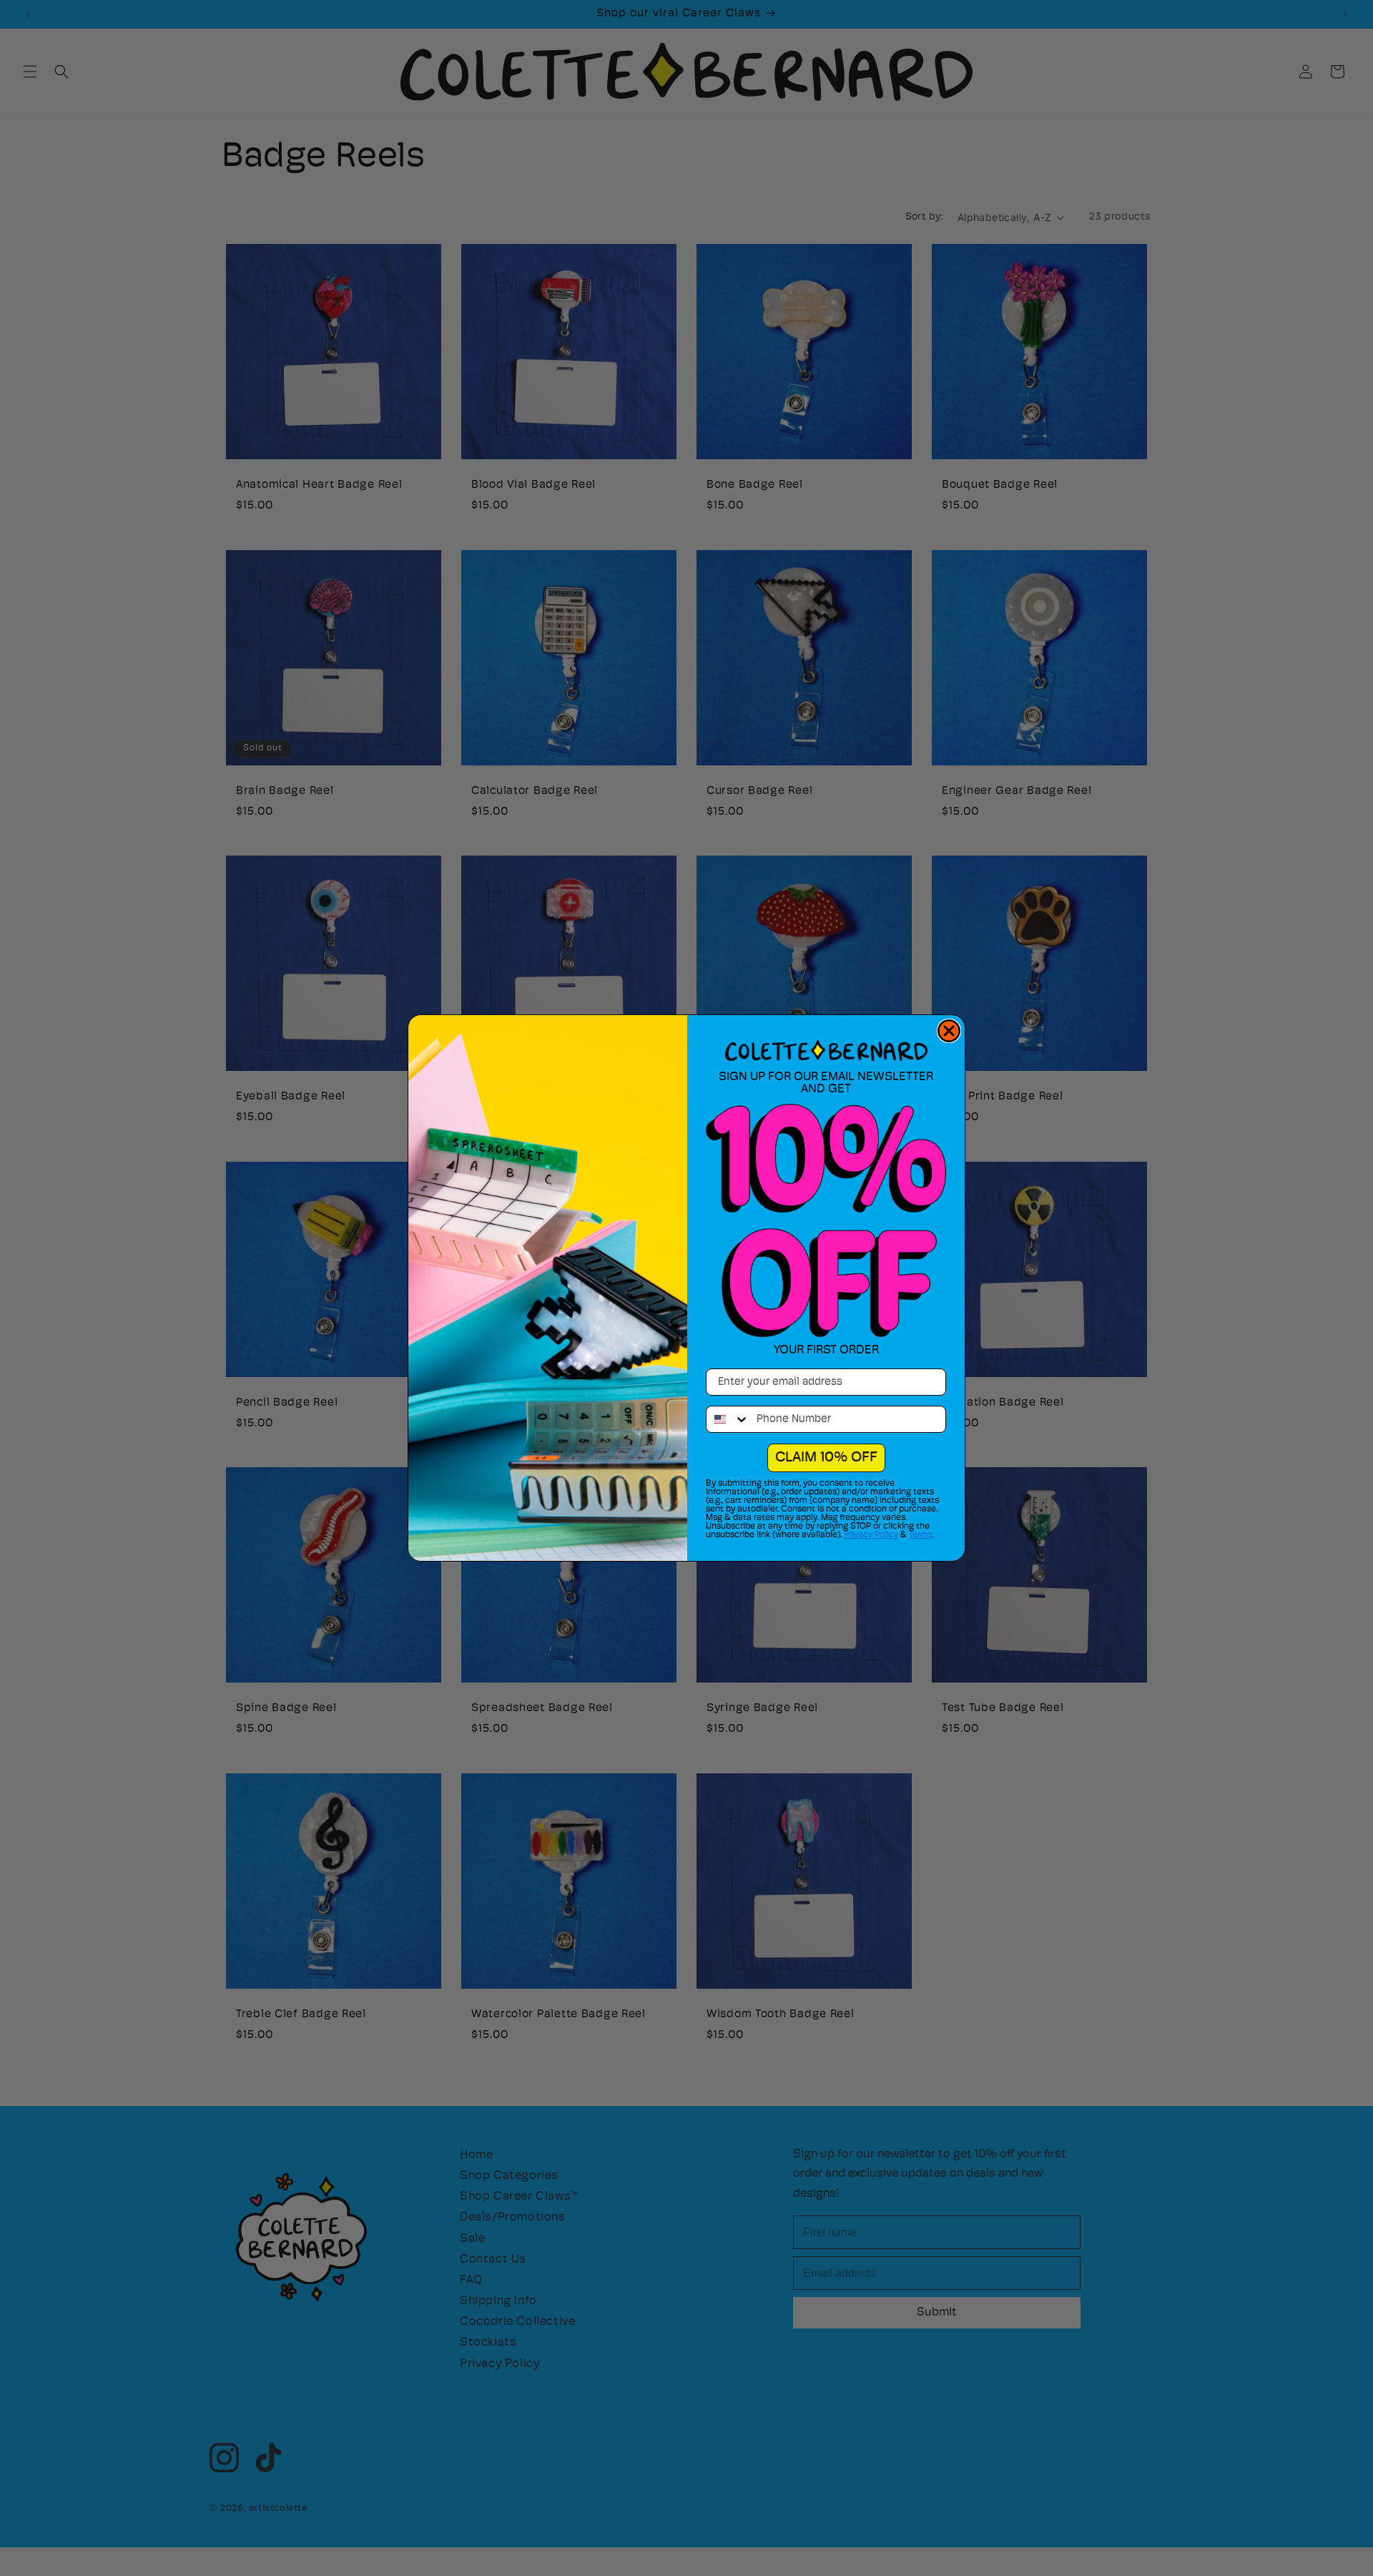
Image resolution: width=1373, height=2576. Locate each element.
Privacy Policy (871, 1535)
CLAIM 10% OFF (826, 1458)
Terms (921, 1535)
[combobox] (728, 1419)
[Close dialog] (949, 1031)
